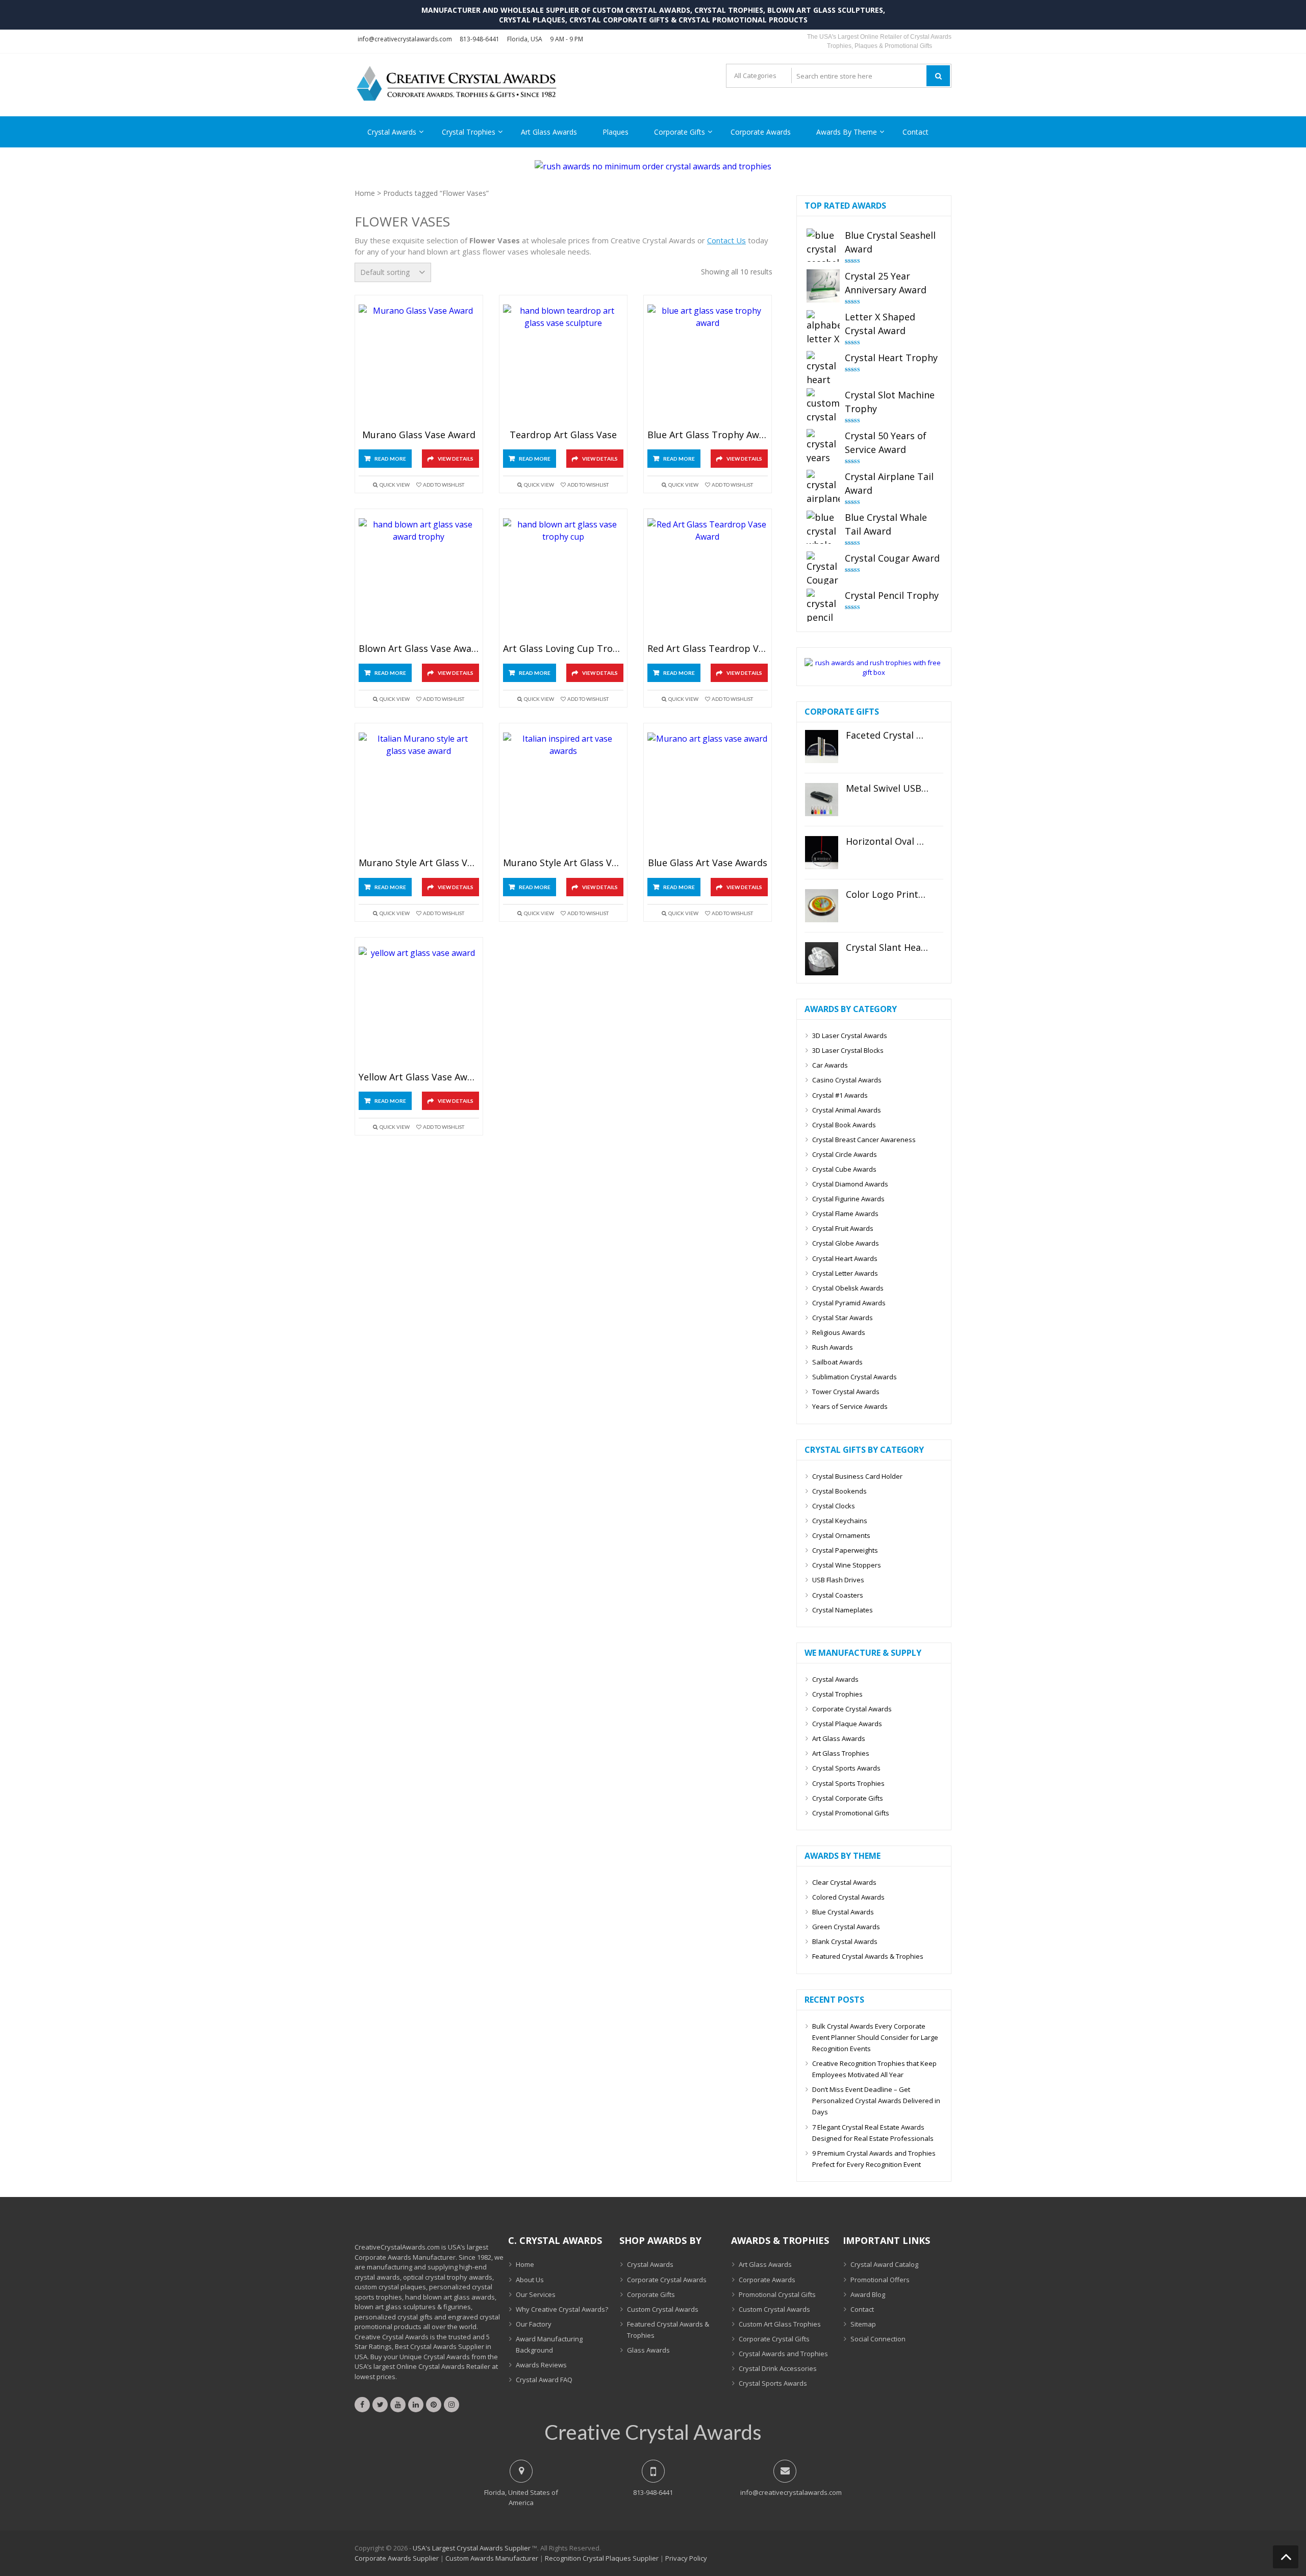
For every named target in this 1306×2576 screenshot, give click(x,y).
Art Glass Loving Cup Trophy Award (563, 649)
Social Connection (878, 2339)
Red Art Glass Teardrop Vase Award (708, 649)
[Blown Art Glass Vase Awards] (419, 579)
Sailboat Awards (837, 1362)
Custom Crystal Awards (663, 2309)
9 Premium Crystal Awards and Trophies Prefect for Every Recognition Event (874, 2159)
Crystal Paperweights (845, 1550)
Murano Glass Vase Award (419, 435)
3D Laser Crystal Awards (850, 1036)
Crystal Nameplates (843, 1610)
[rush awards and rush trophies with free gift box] (874, 672)
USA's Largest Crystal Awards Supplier (472, 2548)
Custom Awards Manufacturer (492, 2558)
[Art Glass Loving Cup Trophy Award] (563, 579)
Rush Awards (833, 1347)
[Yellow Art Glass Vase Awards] (419, 1007)
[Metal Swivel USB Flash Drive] (822, 800)
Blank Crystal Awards (845, 1941)
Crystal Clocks (834, 1506)
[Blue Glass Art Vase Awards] (708, 793)
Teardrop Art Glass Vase (563, 435)
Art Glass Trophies (841, 1753)
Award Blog (868, 2294)
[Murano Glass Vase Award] (419, 365)
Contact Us (726, 240)
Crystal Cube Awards (844, 1169)
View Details (456, 459)
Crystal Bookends (839, 1491)
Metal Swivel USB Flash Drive (887, 789)
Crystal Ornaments (841, 1535)
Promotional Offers (880, 2280)
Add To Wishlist (444, 485)
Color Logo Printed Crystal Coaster (887, 895)
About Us (530, 2280)
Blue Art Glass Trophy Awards (708, 435)
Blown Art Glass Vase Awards (419, 649)
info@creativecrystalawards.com (405, 39)
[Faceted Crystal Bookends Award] (822, 747)
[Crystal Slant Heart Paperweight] (822, 959)
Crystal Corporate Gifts (848, 1798)
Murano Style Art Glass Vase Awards (419, 863)
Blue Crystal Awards (843, 1912)
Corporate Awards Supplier (397, 2558)
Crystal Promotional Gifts (851, 1813)
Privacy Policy (686, 2558)
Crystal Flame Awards (845, 1214)
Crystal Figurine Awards (848, 1199)
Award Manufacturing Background (549, 2344)
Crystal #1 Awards (840, 1095)
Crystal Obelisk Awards (848, 1288)
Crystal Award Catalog (884, 2264)
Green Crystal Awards (846, 1927)
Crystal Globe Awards (846, 1243)
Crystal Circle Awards (845, 1154)
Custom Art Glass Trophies (780, 2324)
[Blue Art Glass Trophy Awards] (708, 365)
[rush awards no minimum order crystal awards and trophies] (653, 166)
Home (365, 193)
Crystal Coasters (838, 1595)
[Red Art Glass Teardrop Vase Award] (708, 579)
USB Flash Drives (838, 1580)
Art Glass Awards (549, 132)
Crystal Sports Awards (846, 1768)
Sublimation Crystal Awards (855, 1377)
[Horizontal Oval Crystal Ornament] (822, 853)
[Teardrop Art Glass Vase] (563, 365)
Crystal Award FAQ (544, 2380)
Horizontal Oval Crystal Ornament (887, 842)
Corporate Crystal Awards (852, 1709)
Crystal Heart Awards (845, 1258)
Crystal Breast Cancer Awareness (864, 1140)
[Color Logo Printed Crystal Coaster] (822, 906)
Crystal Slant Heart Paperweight (887, 948)
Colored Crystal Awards (848, 1897)
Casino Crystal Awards (847, 1080)
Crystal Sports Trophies (848, 1783)
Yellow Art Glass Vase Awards (419, 1077)
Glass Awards (648, 2350)
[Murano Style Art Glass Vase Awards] (419, 793)
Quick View (395, 485)
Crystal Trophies (469, 132)
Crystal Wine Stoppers (847, 1565)
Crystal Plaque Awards (847, 1724)
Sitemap (863, 2324)
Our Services (536, 2294)
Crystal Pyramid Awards (849, 1303)
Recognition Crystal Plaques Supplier (602, 2558)
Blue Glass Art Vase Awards (708, 863)
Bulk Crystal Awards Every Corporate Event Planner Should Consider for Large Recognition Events (875, 2037)
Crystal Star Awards (843, 1318)
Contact (915, 132)
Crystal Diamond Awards (850, 1184)
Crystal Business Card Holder (857, 1476)
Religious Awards (839, 1332)
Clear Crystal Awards (844, 1882)
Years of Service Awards (850, 1406)
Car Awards (830, 1065)
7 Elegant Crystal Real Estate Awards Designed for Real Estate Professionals (873, 2133)
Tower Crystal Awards (846, 1392)
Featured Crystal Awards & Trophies (868, 1956)
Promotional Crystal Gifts (777, 2294)
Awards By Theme (847, 132)
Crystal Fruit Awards (843, 1228)
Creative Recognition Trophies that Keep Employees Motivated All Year (874, 2069)
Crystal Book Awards (844, 1125)
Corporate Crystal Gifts (774, 2339)
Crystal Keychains (840, 1521)
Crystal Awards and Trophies (783, 2354)
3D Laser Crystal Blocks (848, 1050)
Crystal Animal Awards (847, 1110)
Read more (390, 459)
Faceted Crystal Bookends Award (887, 736)
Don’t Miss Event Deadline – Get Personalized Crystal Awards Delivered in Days (876, 2101)
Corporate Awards (761, 132)
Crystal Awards (392, 132)
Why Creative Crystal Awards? (562, 2309)
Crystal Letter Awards (845, 1273)
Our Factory (534, 2324)
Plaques (616, 132)
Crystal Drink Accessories (778, 2368)
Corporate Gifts (680, 132)
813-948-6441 (480, 39)
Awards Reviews (541, 2365)
